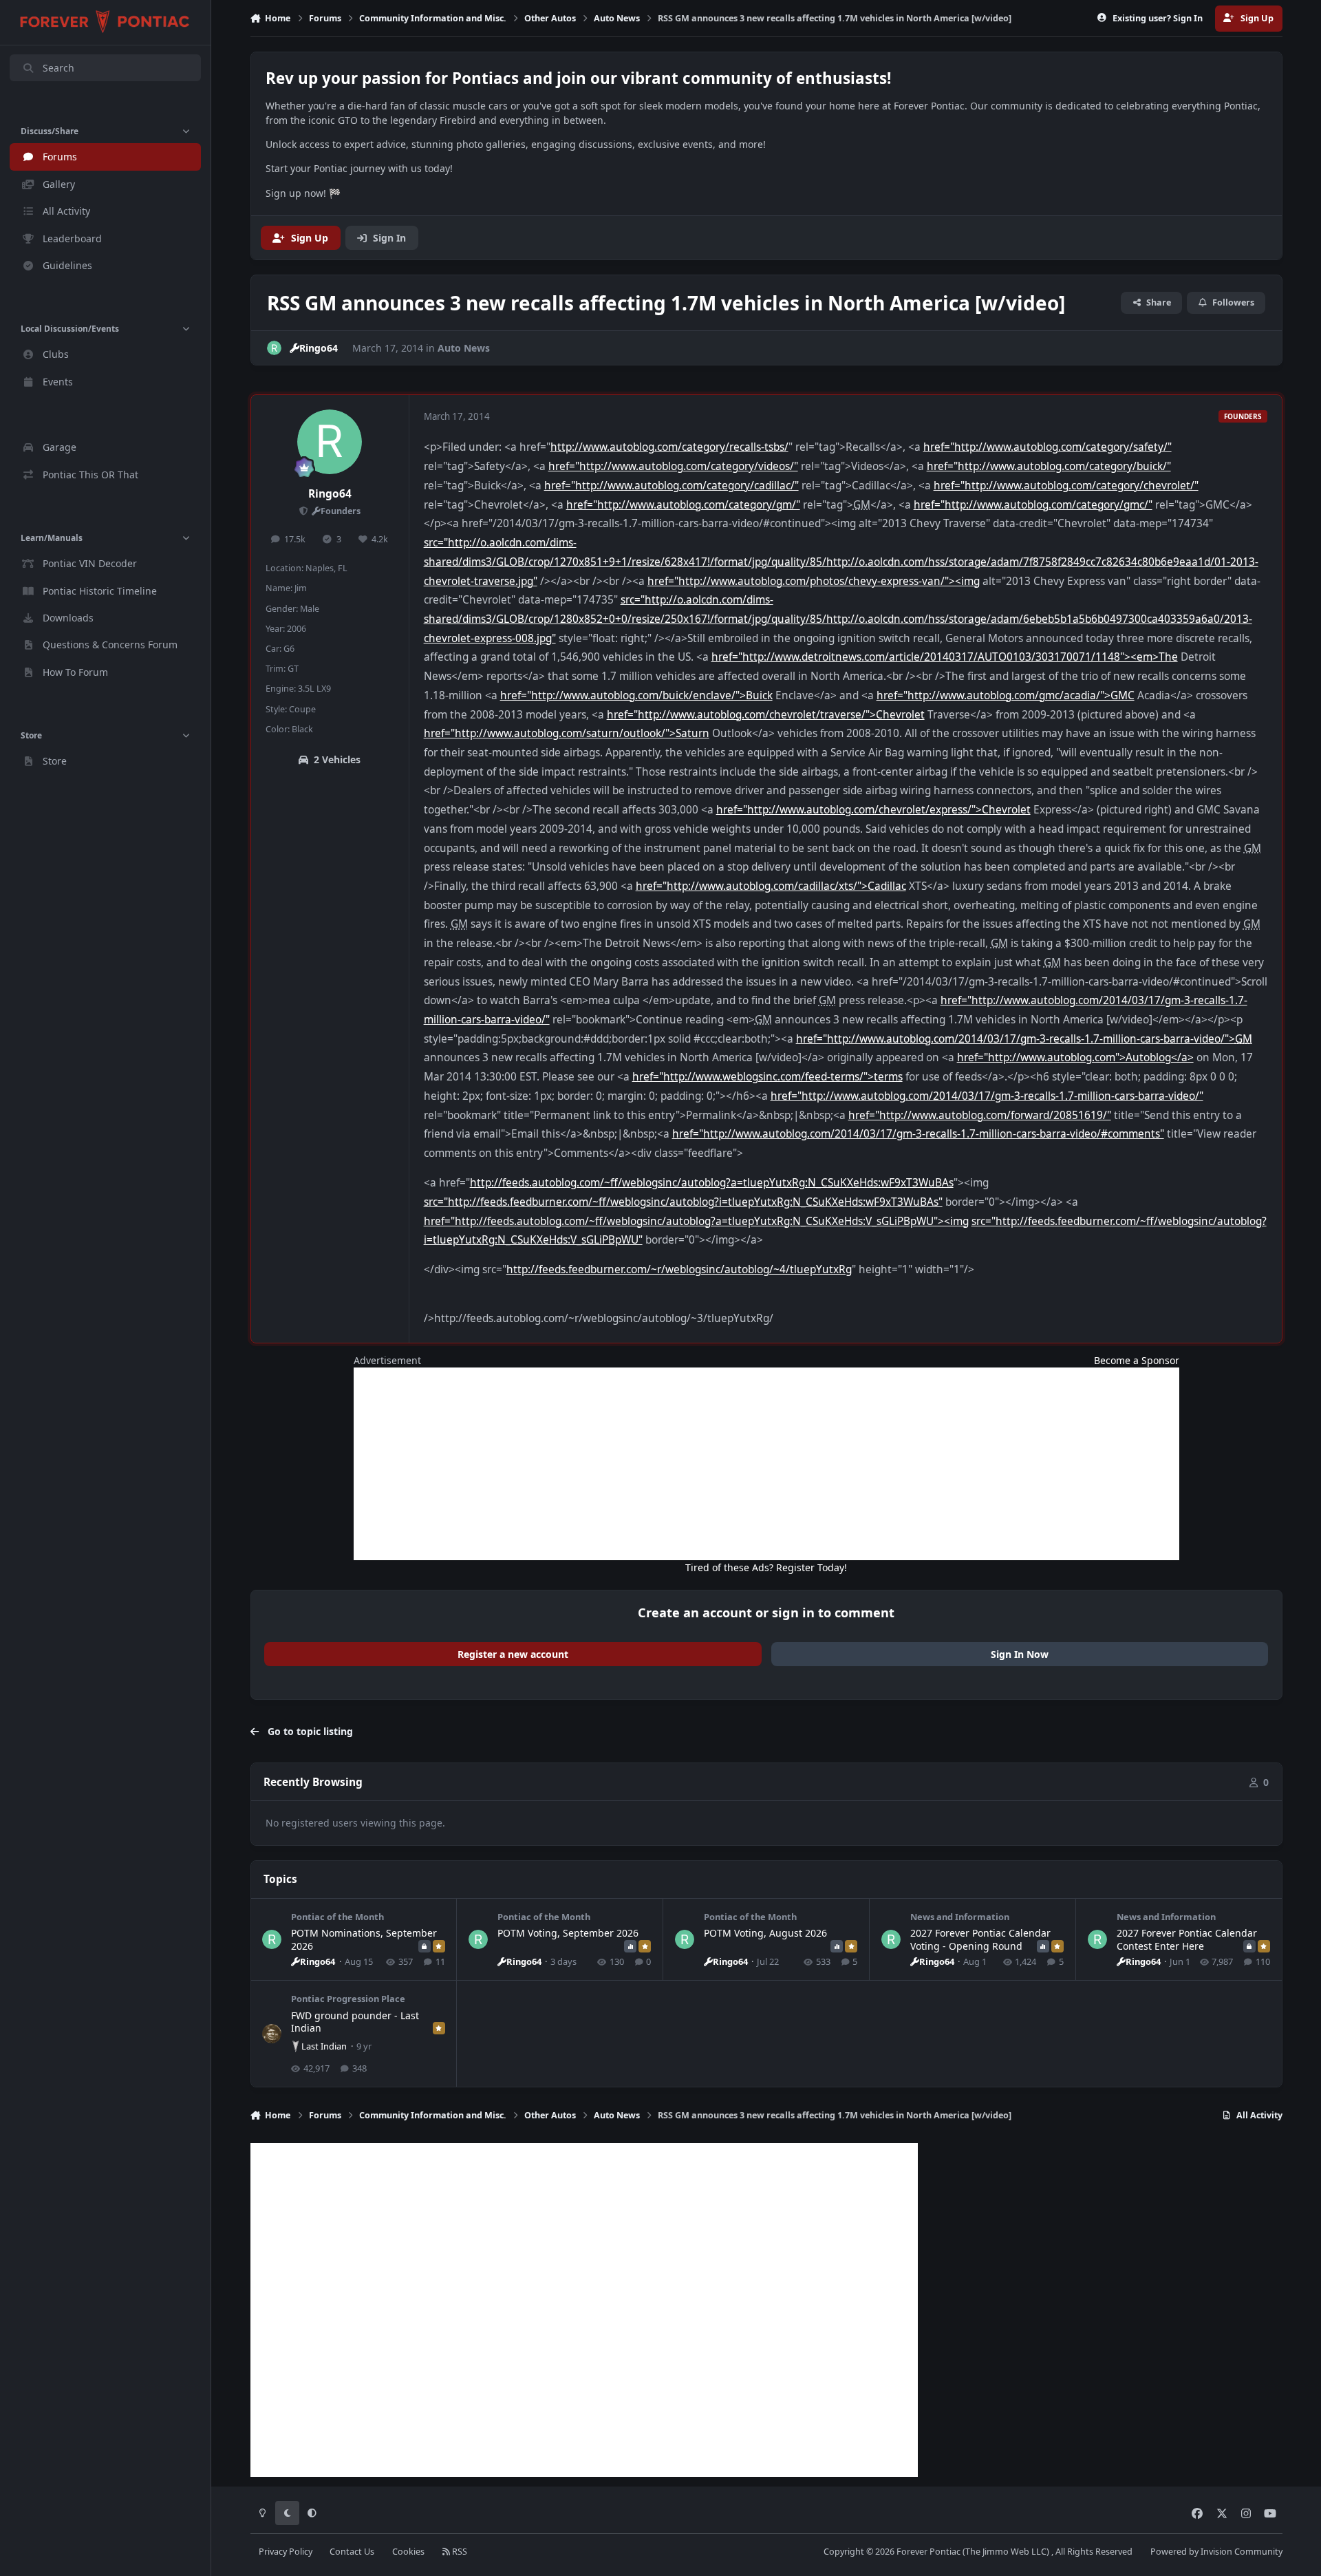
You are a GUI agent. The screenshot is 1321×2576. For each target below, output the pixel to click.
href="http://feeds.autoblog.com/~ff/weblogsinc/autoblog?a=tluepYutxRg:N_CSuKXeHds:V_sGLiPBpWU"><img (696, 1221)
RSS (459, 2552)
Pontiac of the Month (337, 1917)
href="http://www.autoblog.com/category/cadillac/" (672, 486)
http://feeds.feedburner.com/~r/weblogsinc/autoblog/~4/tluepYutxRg (679, 1269)
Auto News (464, 348)
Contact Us (352, 2552)
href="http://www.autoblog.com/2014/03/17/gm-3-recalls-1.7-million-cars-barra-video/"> (1024, 1039)
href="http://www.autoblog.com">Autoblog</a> (1075, 1057)
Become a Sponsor (1137, 1360)
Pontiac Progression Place (348, 1999)
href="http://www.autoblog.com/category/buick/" (1049, 466)
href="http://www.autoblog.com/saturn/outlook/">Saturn (567, 733)
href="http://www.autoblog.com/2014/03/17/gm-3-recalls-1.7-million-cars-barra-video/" (987, 1096)
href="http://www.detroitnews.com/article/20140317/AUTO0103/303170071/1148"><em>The (945, 657)
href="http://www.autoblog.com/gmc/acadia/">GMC (1006, 695)
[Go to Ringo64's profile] (274, 348)
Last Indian (324, 2046)
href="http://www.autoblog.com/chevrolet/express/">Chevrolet (873, 810)
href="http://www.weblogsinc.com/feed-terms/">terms (767, 1077)
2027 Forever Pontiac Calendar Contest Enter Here (1187, 1939)
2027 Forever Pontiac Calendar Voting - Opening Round (980, 1939)
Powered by (1216, 2552)
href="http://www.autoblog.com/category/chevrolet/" (1066, 486)
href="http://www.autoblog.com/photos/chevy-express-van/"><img (814, 581)
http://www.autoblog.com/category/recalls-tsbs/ (669, 447)
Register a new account (513, 1654)
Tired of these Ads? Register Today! (766, 1567)
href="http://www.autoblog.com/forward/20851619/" (980, 1115)
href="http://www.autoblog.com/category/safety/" (1048, 447)
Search (58, 68)
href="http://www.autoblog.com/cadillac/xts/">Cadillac (771, 886)
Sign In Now (1020, 1654)
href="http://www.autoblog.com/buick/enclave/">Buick (636, 695)
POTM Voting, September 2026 (568, 1933)
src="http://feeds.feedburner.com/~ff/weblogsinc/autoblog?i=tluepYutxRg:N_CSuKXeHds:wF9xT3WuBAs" (683, 1202)
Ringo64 (330, 494)
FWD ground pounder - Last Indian (355, 2022)
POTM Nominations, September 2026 (364, 1939)
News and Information (960, 1917)
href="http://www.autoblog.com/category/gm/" (683, 505)
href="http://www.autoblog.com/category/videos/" (673, 466)
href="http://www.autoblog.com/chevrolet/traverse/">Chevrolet (766, 715)
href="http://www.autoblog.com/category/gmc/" (1033, 505)
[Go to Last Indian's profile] (272, 2034)
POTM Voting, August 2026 (765, 1933)
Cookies (408, 2552)
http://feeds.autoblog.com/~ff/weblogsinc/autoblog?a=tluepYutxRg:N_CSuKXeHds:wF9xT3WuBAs (712, 1183)
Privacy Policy (286, 2552)
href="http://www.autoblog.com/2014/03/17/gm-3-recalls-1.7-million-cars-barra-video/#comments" (918, 1134)
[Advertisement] (766, 1464)
